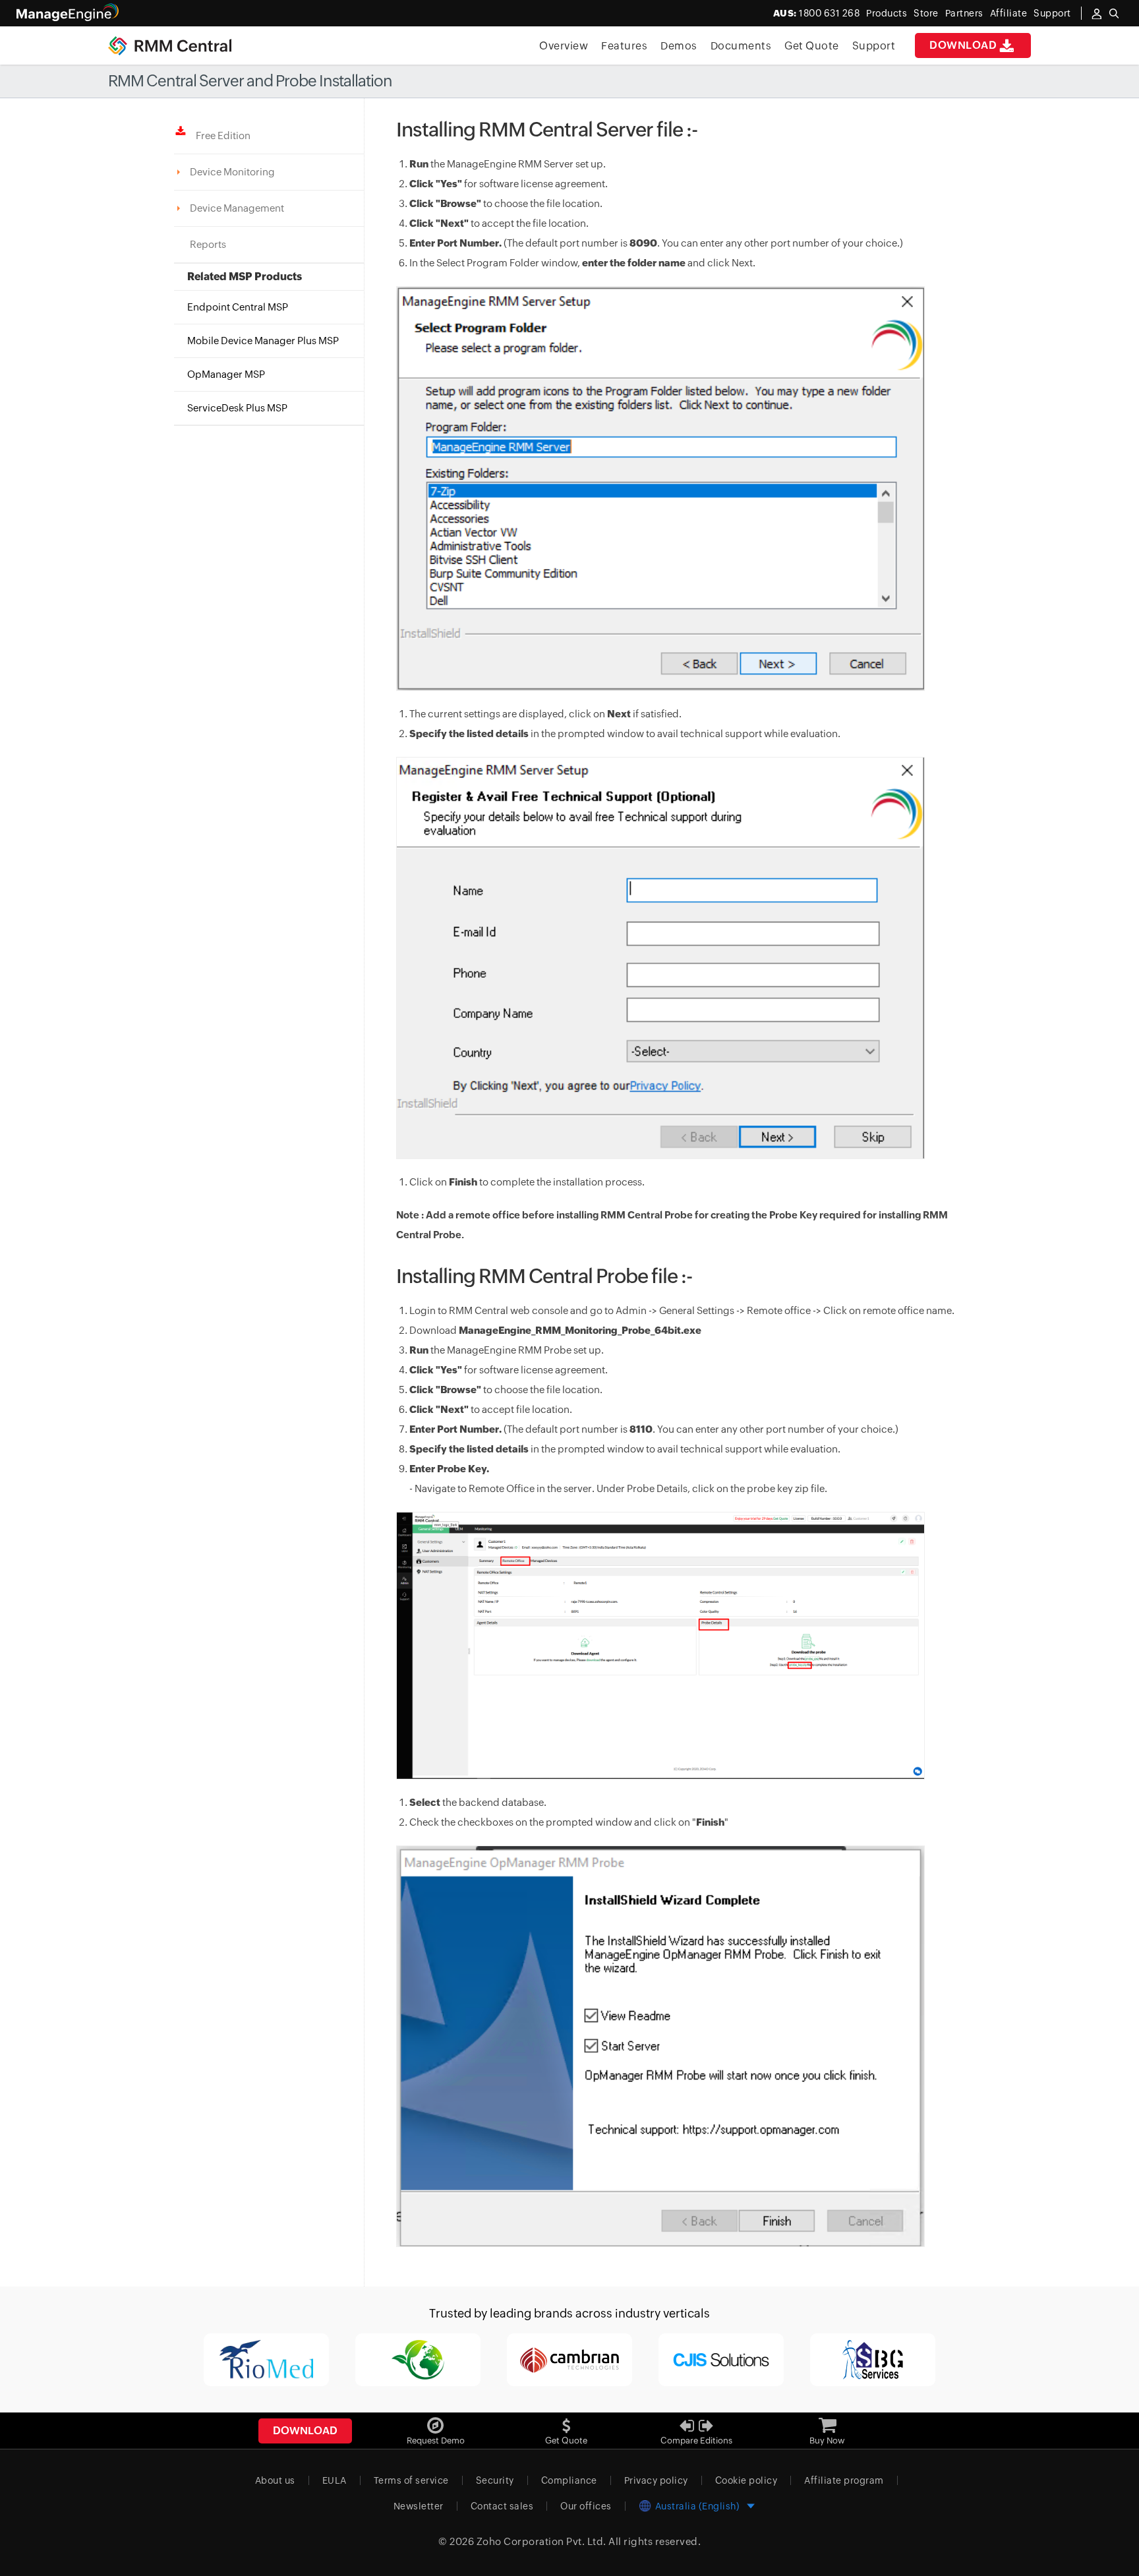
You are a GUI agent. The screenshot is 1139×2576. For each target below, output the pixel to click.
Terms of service (411, 2480)
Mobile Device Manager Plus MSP (263, 341)
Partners (964, 13)
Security (495, 2480)
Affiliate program (844, 2480)
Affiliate (1009, 13)
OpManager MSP (226, 374)
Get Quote (812, 46)
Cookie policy (746, 2480)
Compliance (569, 2480)
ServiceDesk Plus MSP (237, 408)
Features (624, 46)
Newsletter (419, 2506)
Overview (564, 46)
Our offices (586, 2506)
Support (874, 46)
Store (926, 13)
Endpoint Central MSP (238, 307)
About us (275, 2480)
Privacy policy (656, 2480)
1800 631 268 (817, 13)
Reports (208, 244)
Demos (679, 46)
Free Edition (220, 135)
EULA (335, 2480)
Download (963, 45)
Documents (741, 46)
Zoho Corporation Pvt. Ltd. (541, 2541)
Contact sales (502, 2506)
